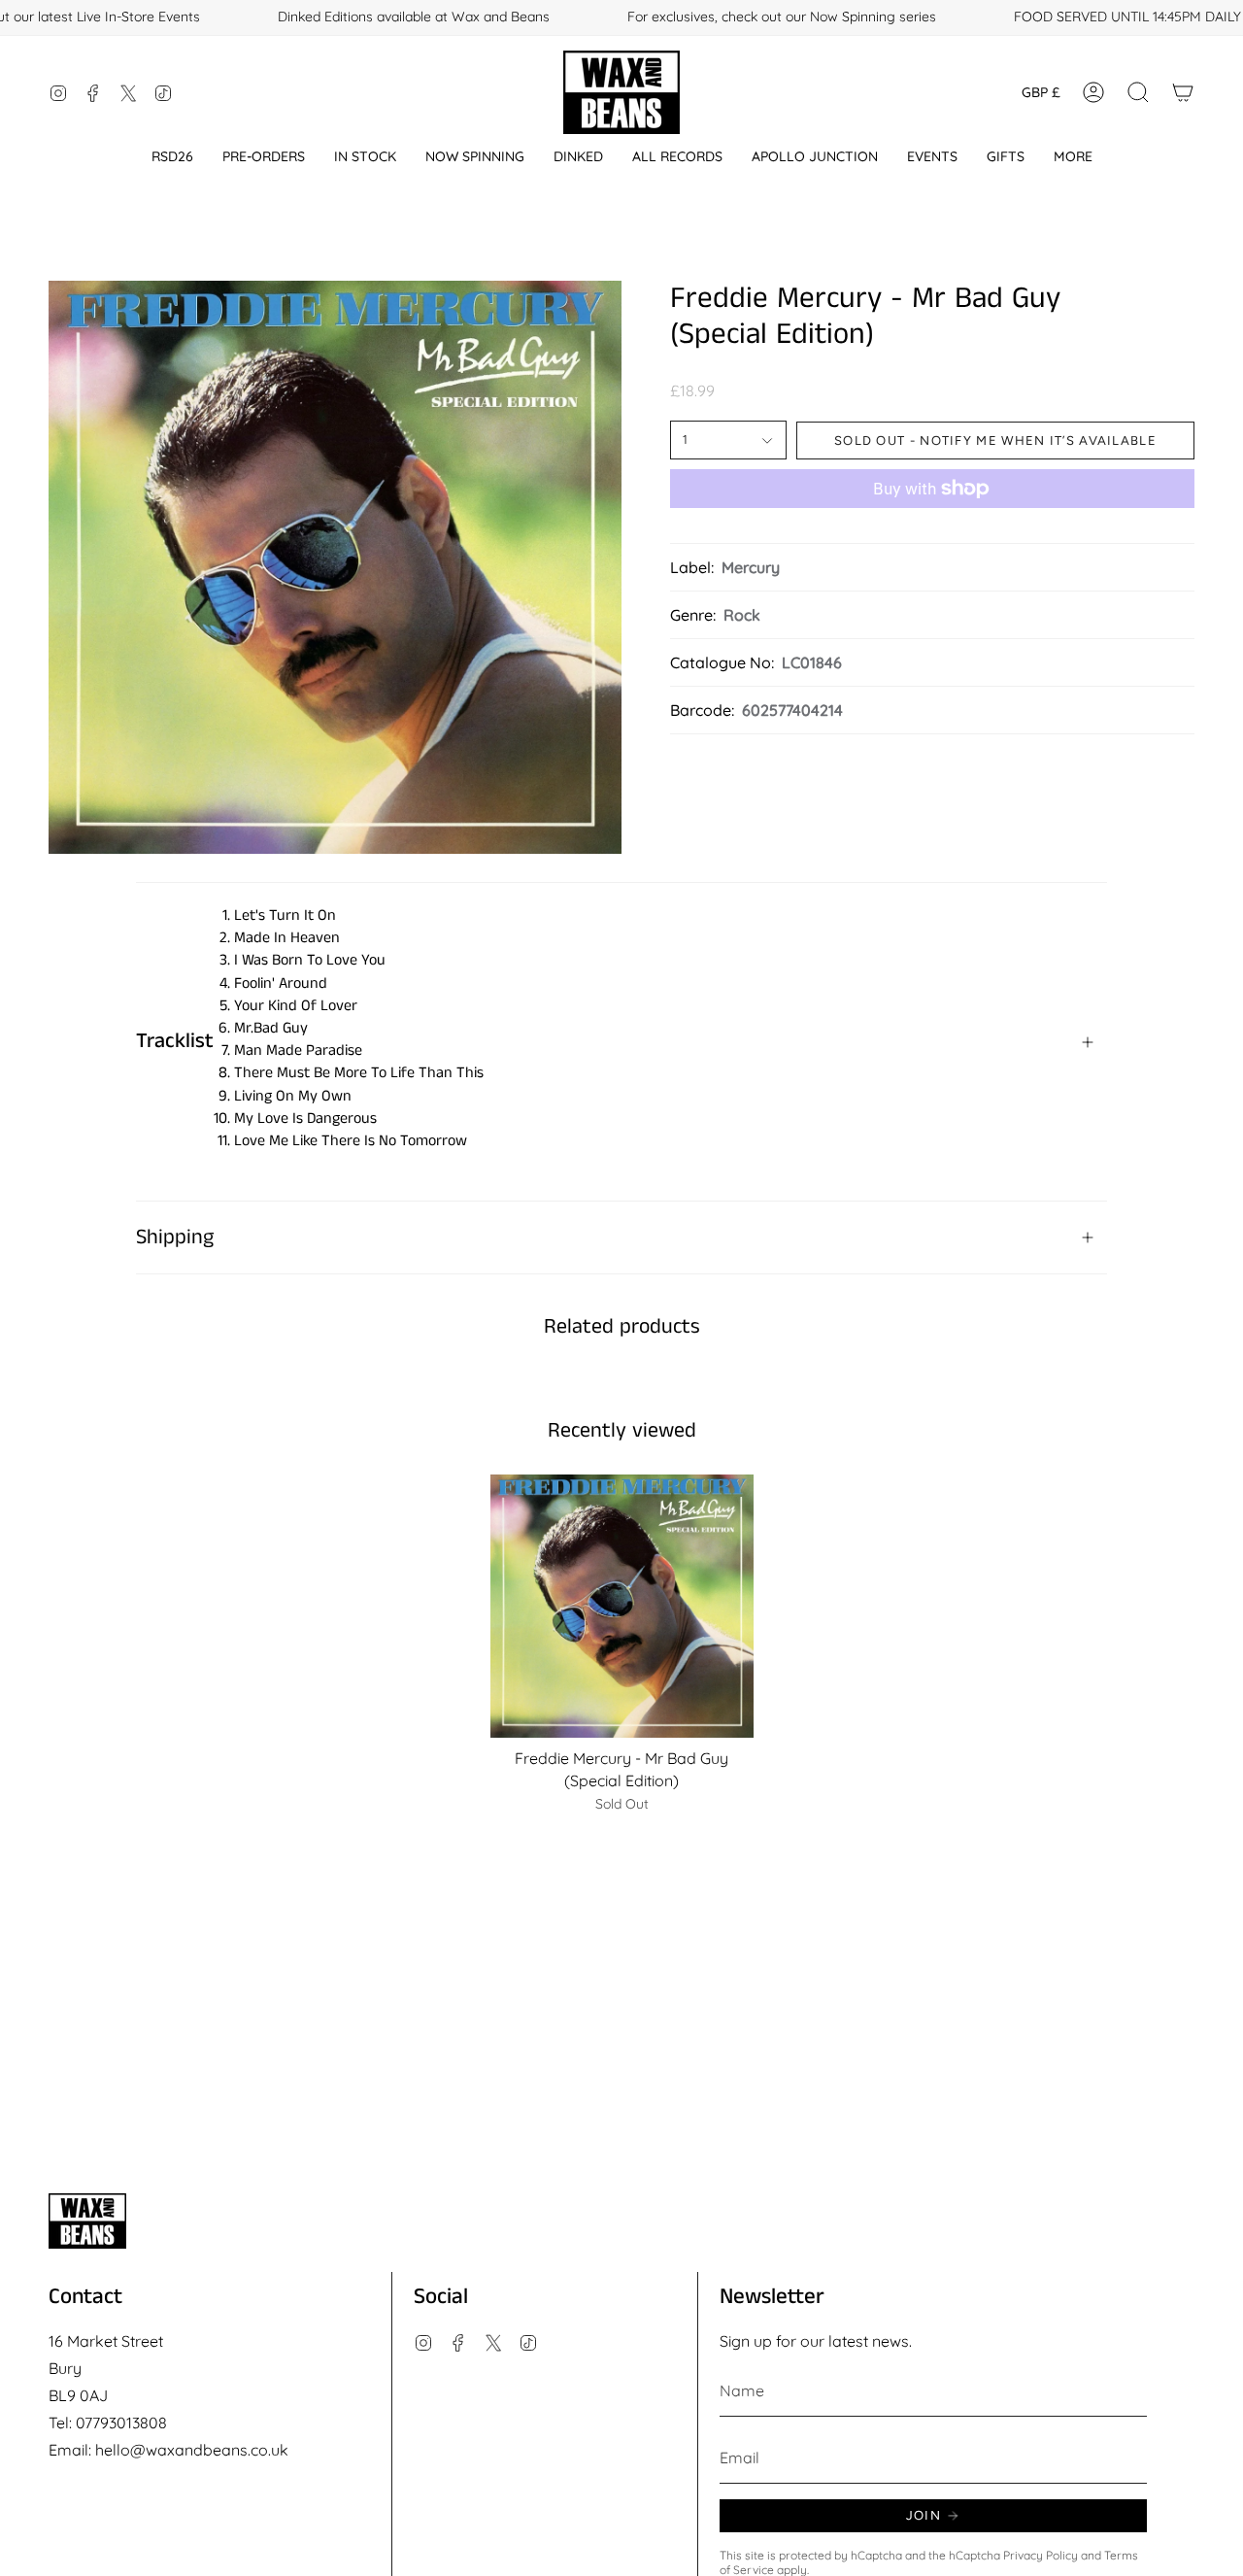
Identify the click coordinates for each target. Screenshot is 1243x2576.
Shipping (175, 1237)
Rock (742, 615)
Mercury (751, 567)
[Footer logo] (87, 2221)
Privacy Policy (1041, 2555)
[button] (172, 157)
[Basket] (1183, 92)
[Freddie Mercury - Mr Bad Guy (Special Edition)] (622, 1606)
